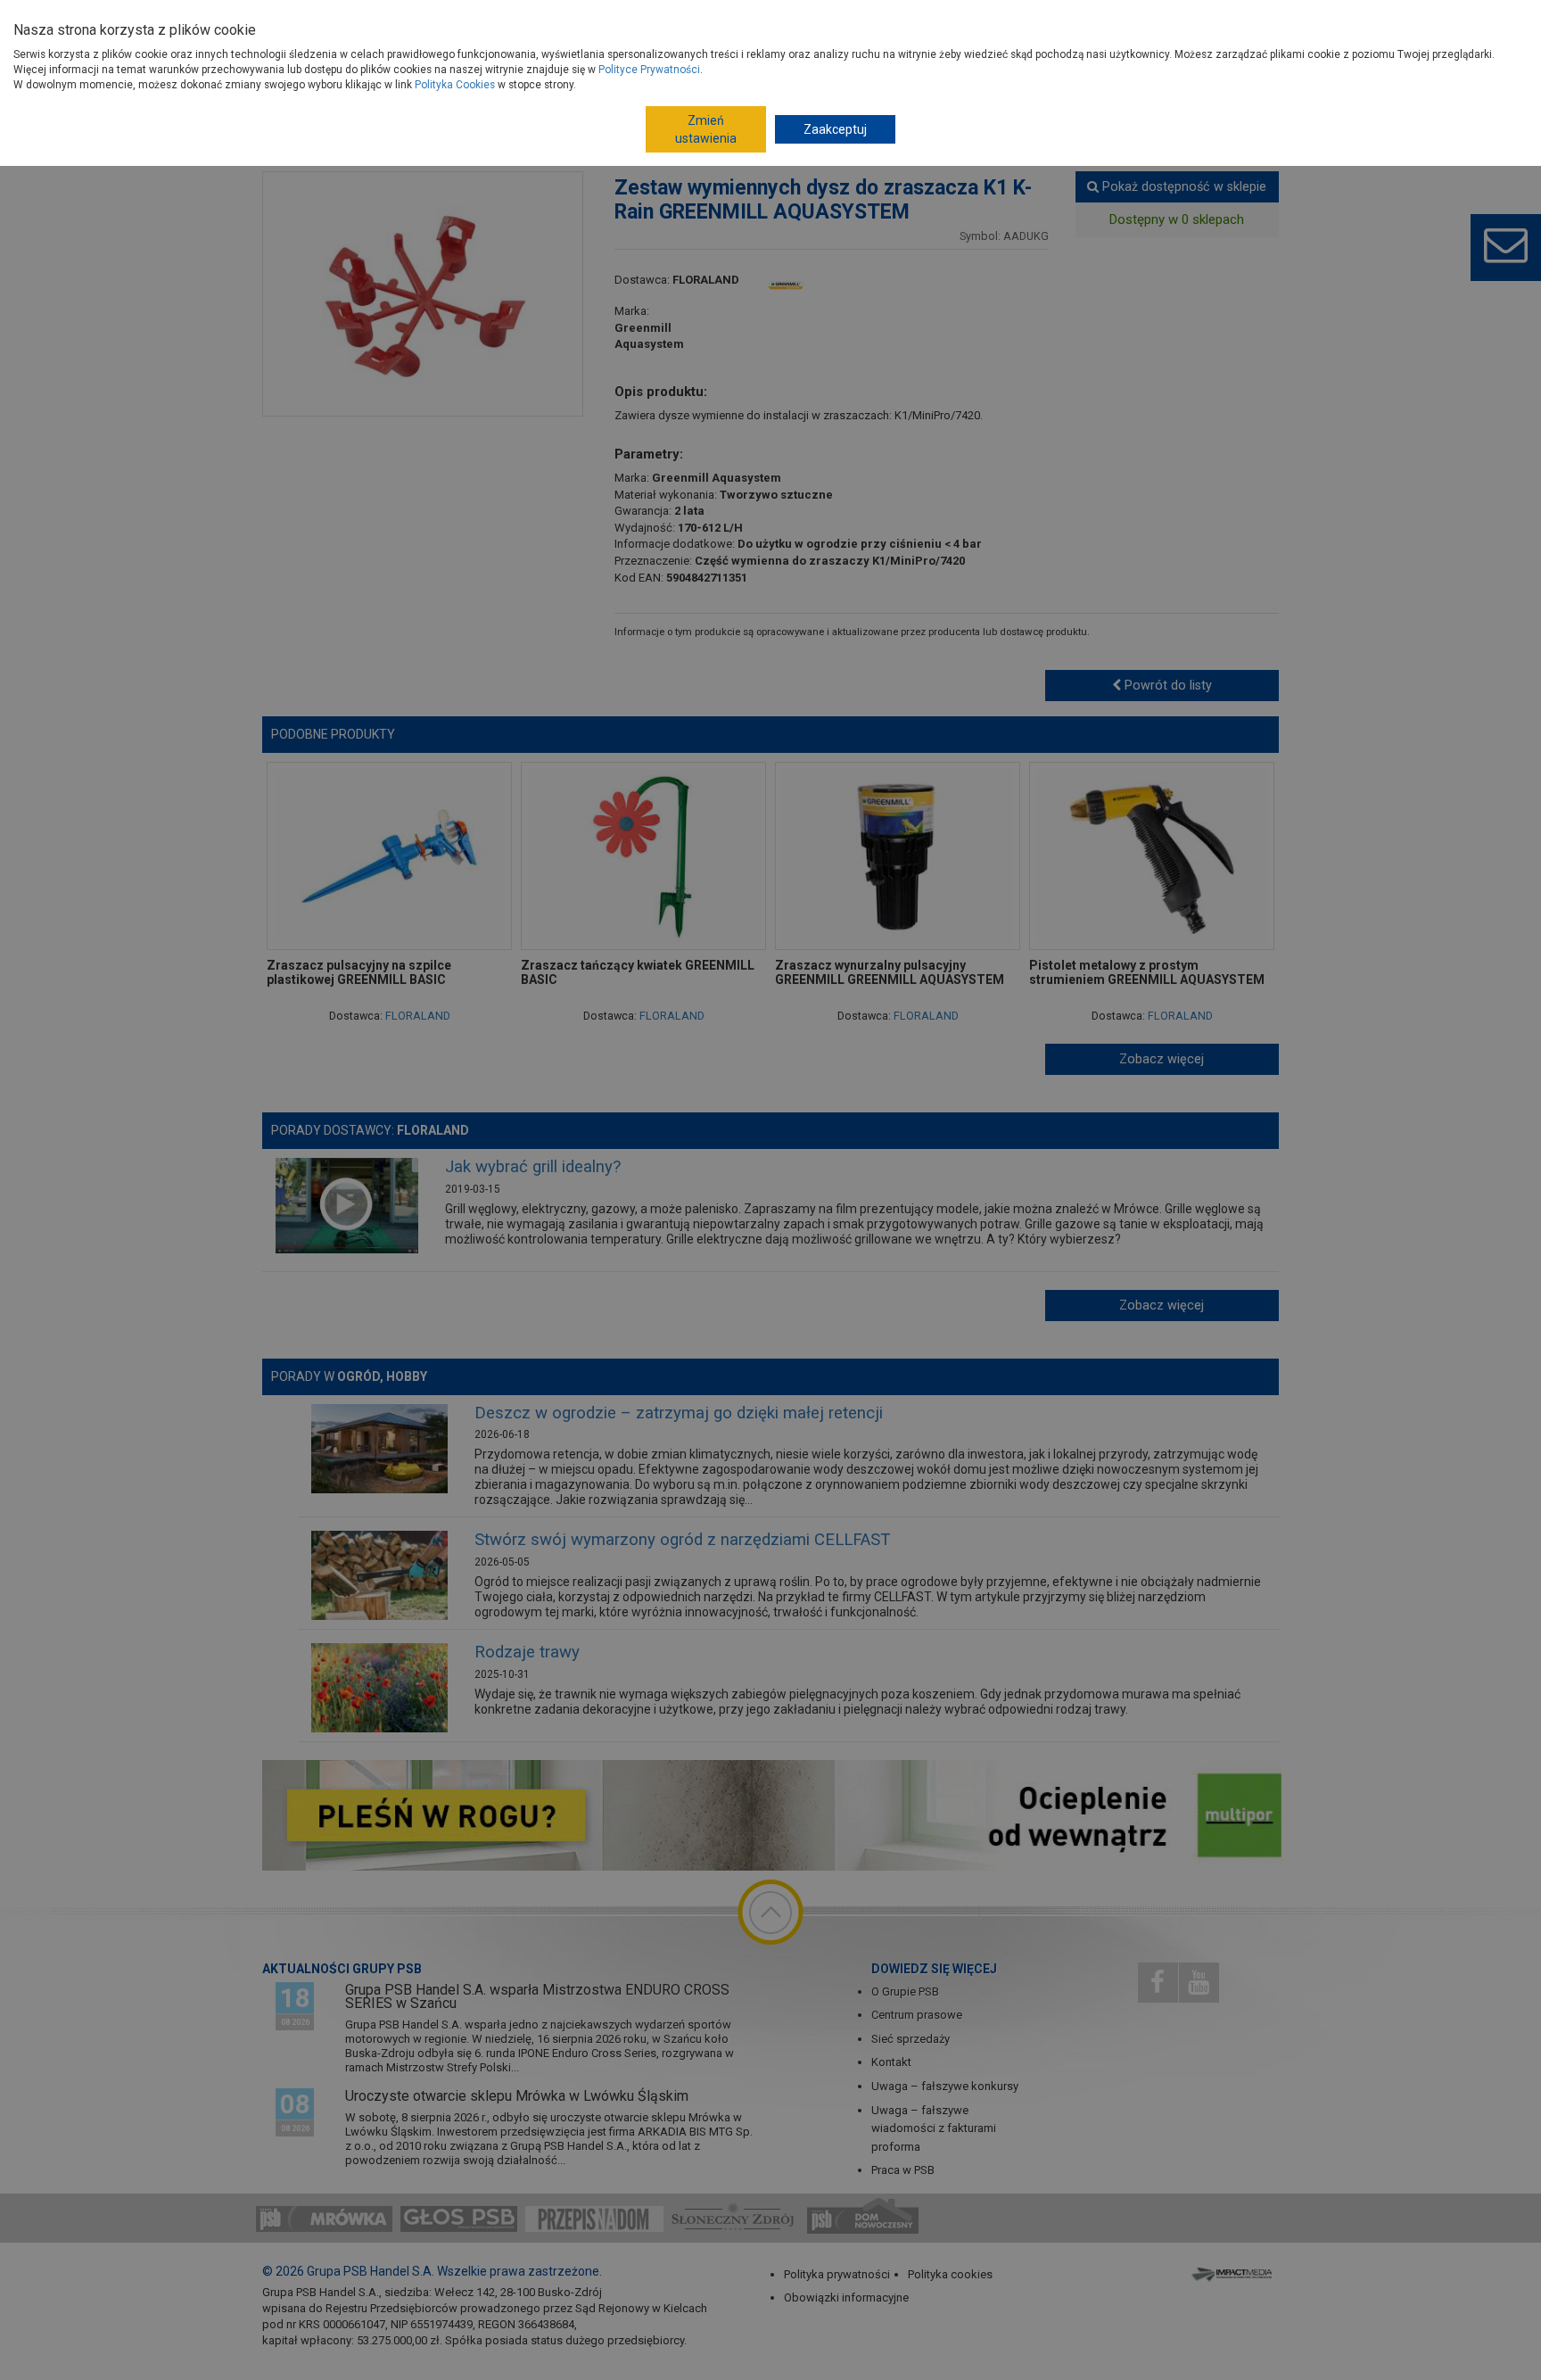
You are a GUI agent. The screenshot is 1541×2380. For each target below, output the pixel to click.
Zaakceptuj (835, 129)
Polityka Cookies (455, 85)
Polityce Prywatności (649, 70)
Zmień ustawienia (706, 129)
